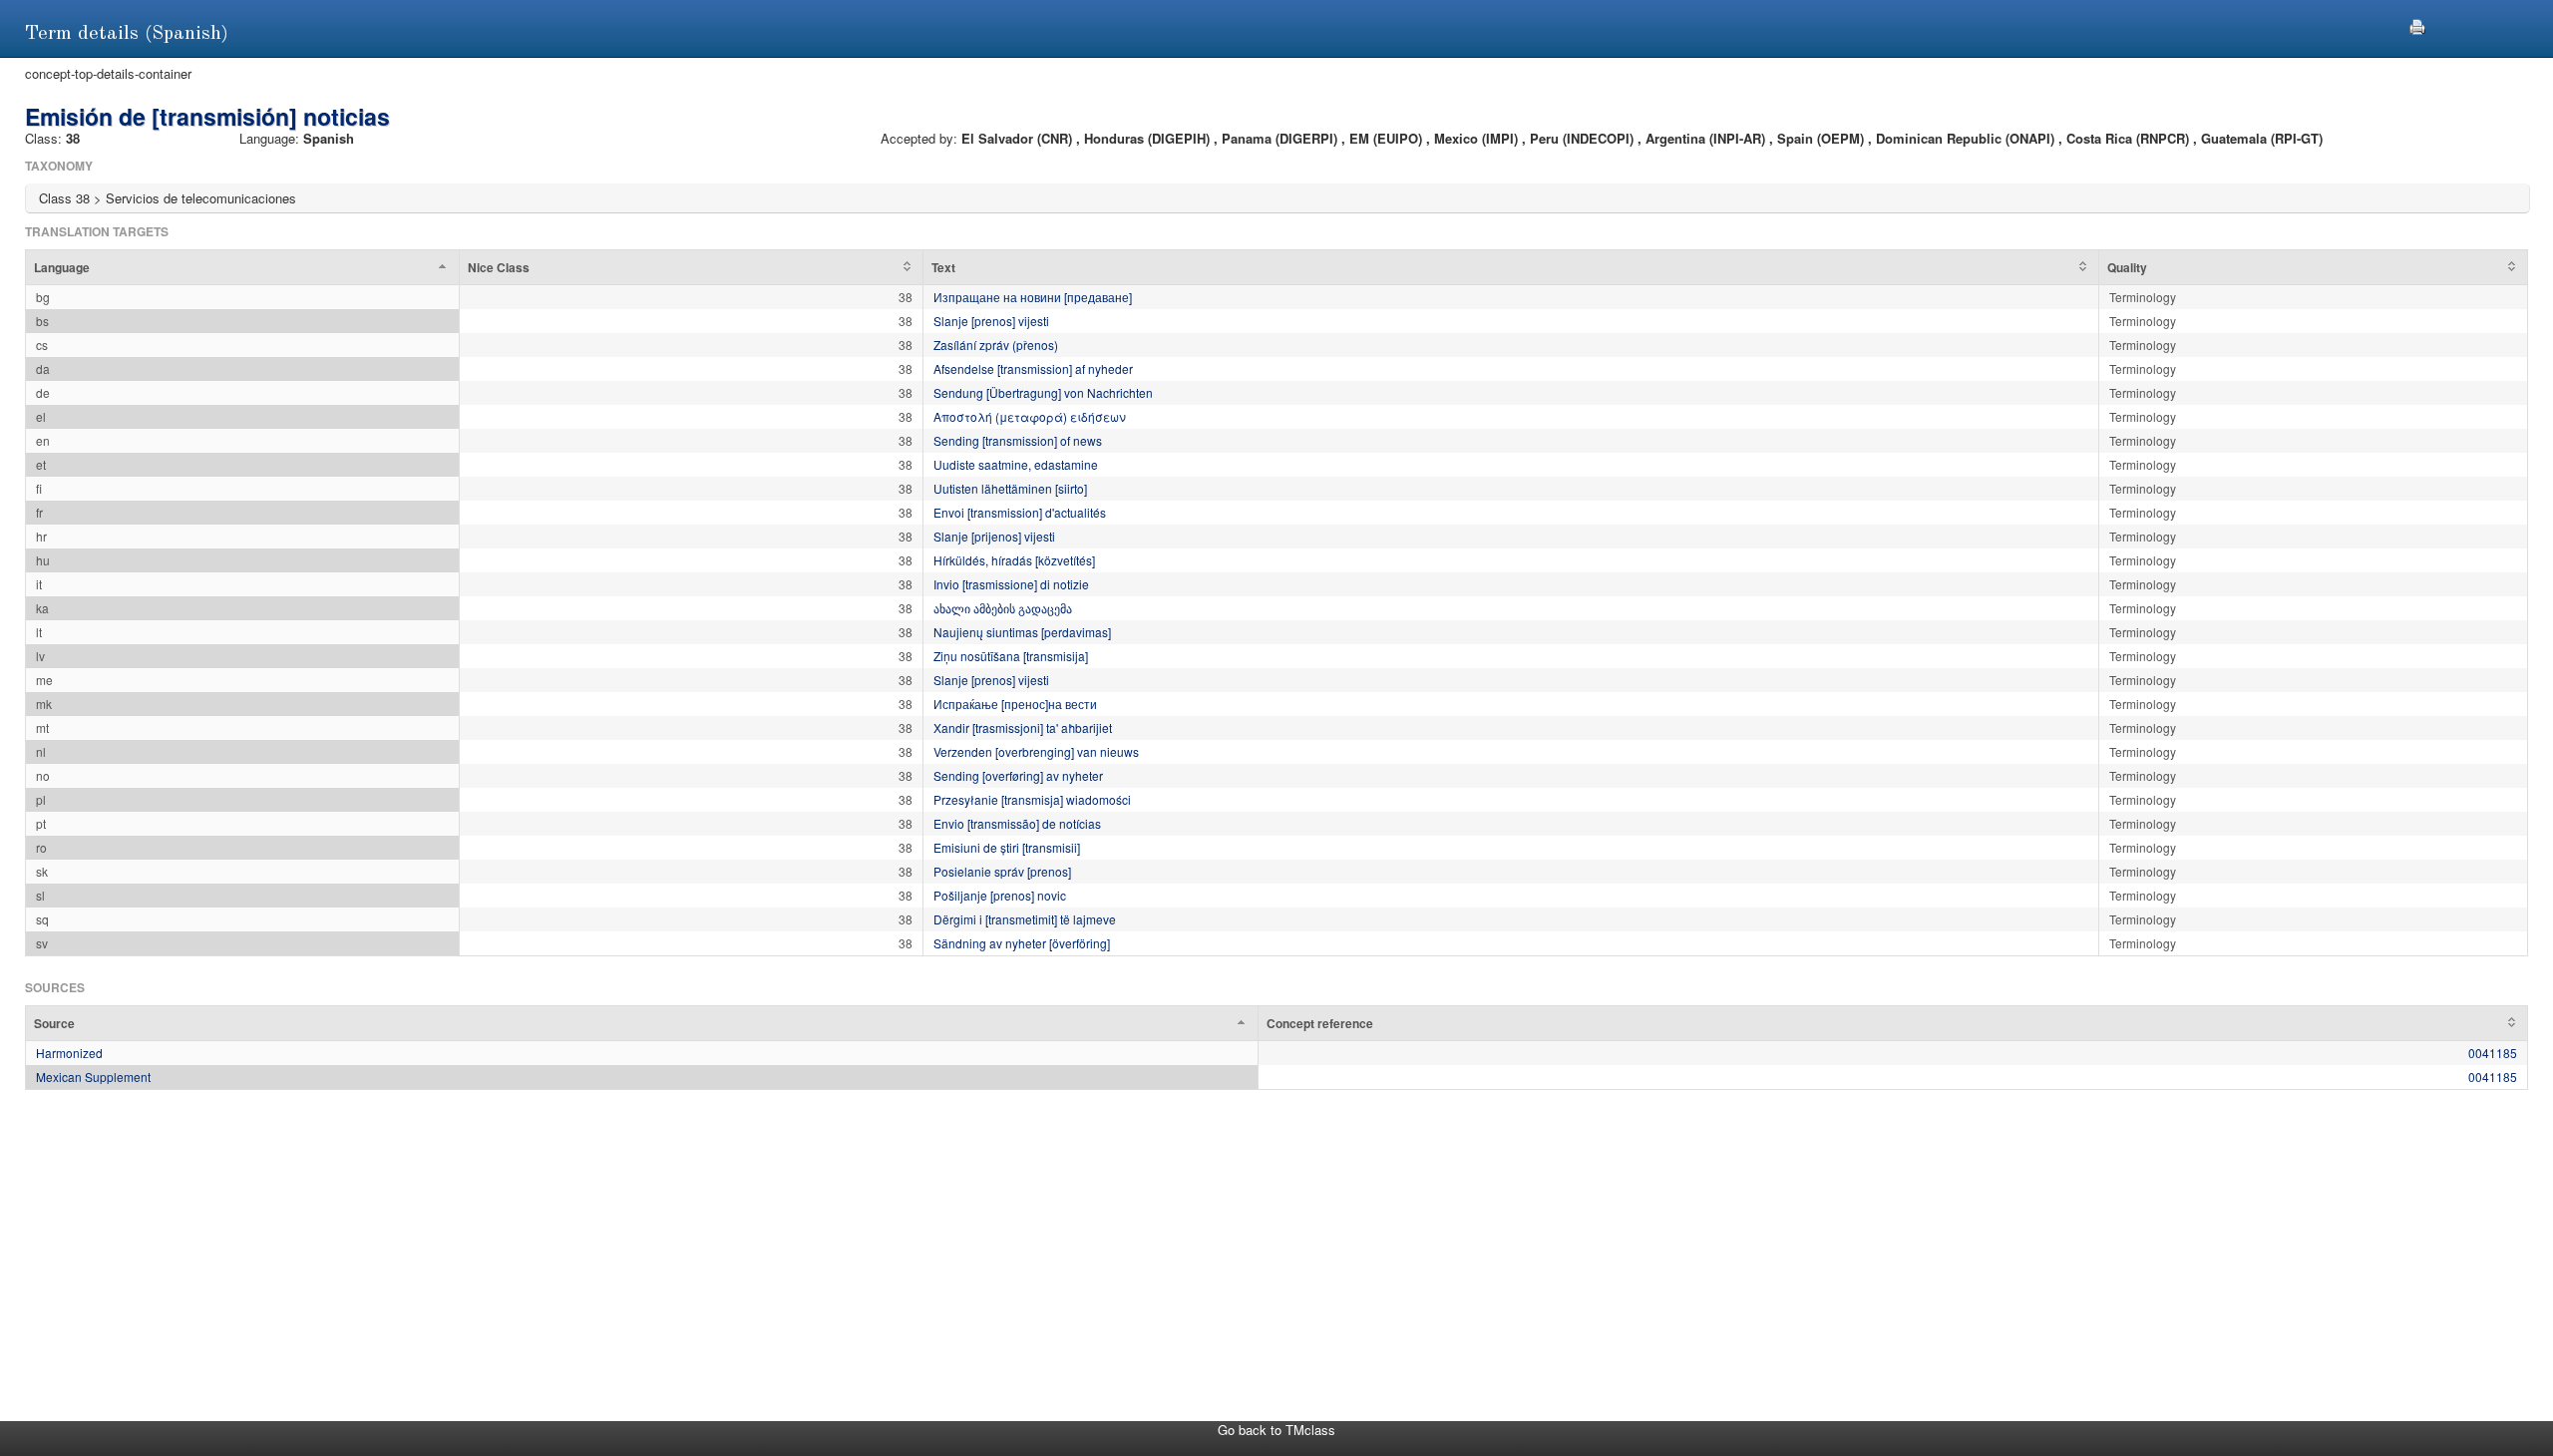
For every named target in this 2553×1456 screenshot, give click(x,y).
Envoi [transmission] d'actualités (1020, 512)
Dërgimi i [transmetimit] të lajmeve (1025, 919)
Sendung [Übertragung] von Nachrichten (1043, 392)
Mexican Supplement (93, 1077)
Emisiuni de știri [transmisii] (1007, 847)
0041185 (2493, 1053)
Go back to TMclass (1276, 1430)
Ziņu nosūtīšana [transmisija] (1011, 656)
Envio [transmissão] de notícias (1017, 823)
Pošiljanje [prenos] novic (1000, 895)
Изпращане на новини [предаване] (1033, 297)
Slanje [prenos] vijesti (991, 321)
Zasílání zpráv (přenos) (996, 345)
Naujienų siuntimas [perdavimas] (1022, 632)
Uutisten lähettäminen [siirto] (1010, 488)
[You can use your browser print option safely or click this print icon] (2417, 24)
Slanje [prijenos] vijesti (994, 536)
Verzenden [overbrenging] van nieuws (1036, 751)
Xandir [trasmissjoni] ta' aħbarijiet (1023, 728)
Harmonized (69, 1053)
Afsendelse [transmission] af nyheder (1033, 368)
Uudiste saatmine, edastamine (1016, 464)
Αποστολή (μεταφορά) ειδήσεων (1030, 416)
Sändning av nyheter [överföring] (1022, 943)
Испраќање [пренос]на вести (1015, 704)
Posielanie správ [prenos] (1002, 871)
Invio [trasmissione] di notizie (1011, 584)
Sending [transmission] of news (1018, 440)
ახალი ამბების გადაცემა (1003, 608)
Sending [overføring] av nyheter (1018, 775)
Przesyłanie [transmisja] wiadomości (1032, 799)
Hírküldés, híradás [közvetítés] (1014, 560)
